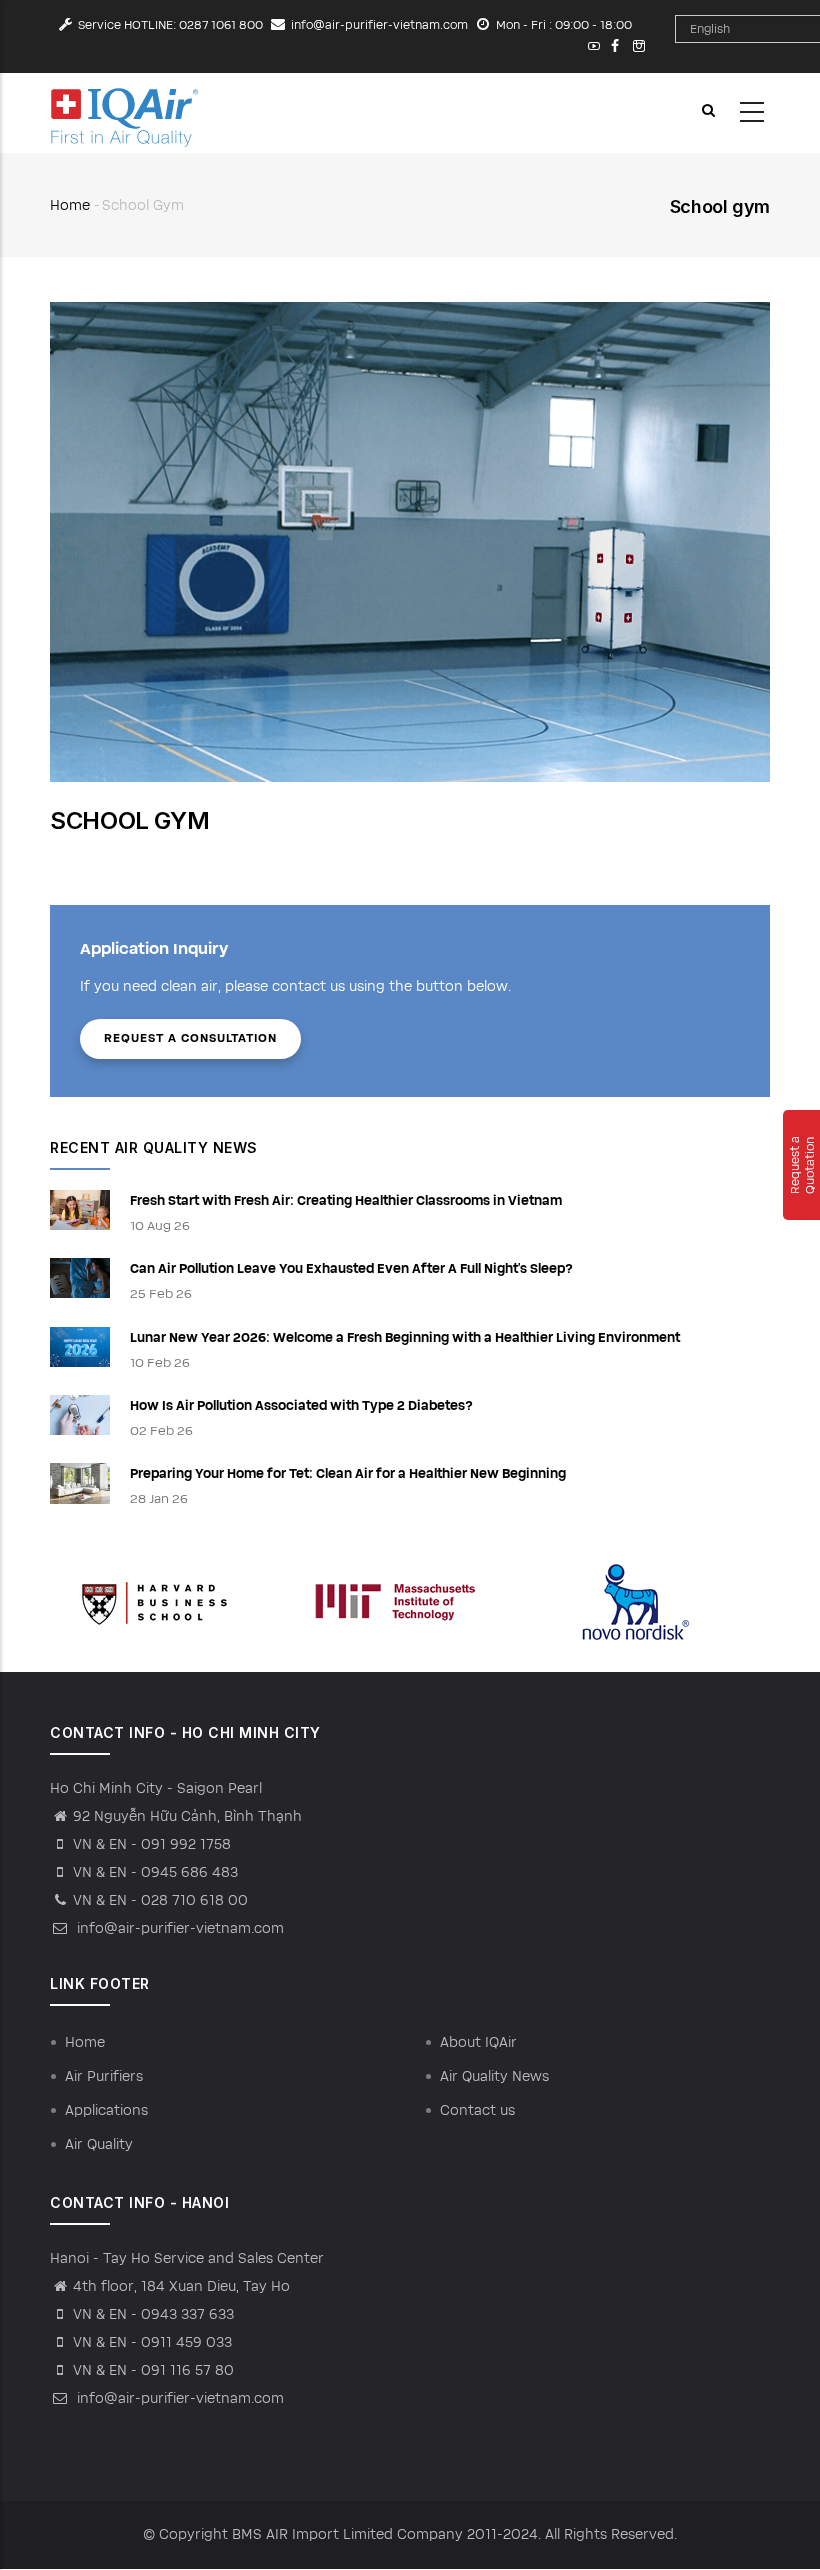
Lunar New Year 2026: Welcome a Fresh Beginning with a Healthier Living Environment (405, 1338)
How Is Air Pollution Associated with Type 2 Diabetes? (301, 1406)
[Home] (125, 113)
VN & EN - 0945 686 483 (155, 1872)
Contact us (477, 2110)
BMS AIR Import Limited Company (347, 2534)
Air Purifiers (104, 2076)
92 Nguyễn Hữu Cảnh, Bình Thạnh (187, 1816)
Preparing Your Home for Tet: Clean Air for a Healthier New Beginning (348, 1474)
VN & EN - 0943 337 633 (153, 2314)
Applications (106, 2110)
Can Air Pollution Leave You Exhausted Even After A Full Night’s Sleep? (351, 1269)
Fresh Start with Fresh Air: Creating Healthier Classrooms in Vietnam (346, 1201)
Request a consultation (190, 1038)
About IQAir (478, 2042)
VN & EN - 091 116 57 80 (153, 2370)
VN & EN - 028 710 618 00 (160, 1900)
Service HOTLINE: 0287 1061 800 (170, 25)
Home (70, 205)
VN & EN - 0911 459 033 (152, 2342)
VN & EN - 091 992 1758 (152, 1844)
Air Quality (99, 2144)
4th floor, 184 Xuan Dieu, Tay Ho (181, 2286)
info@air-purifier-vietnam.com (379, 25)
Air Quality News (494, 2076)
